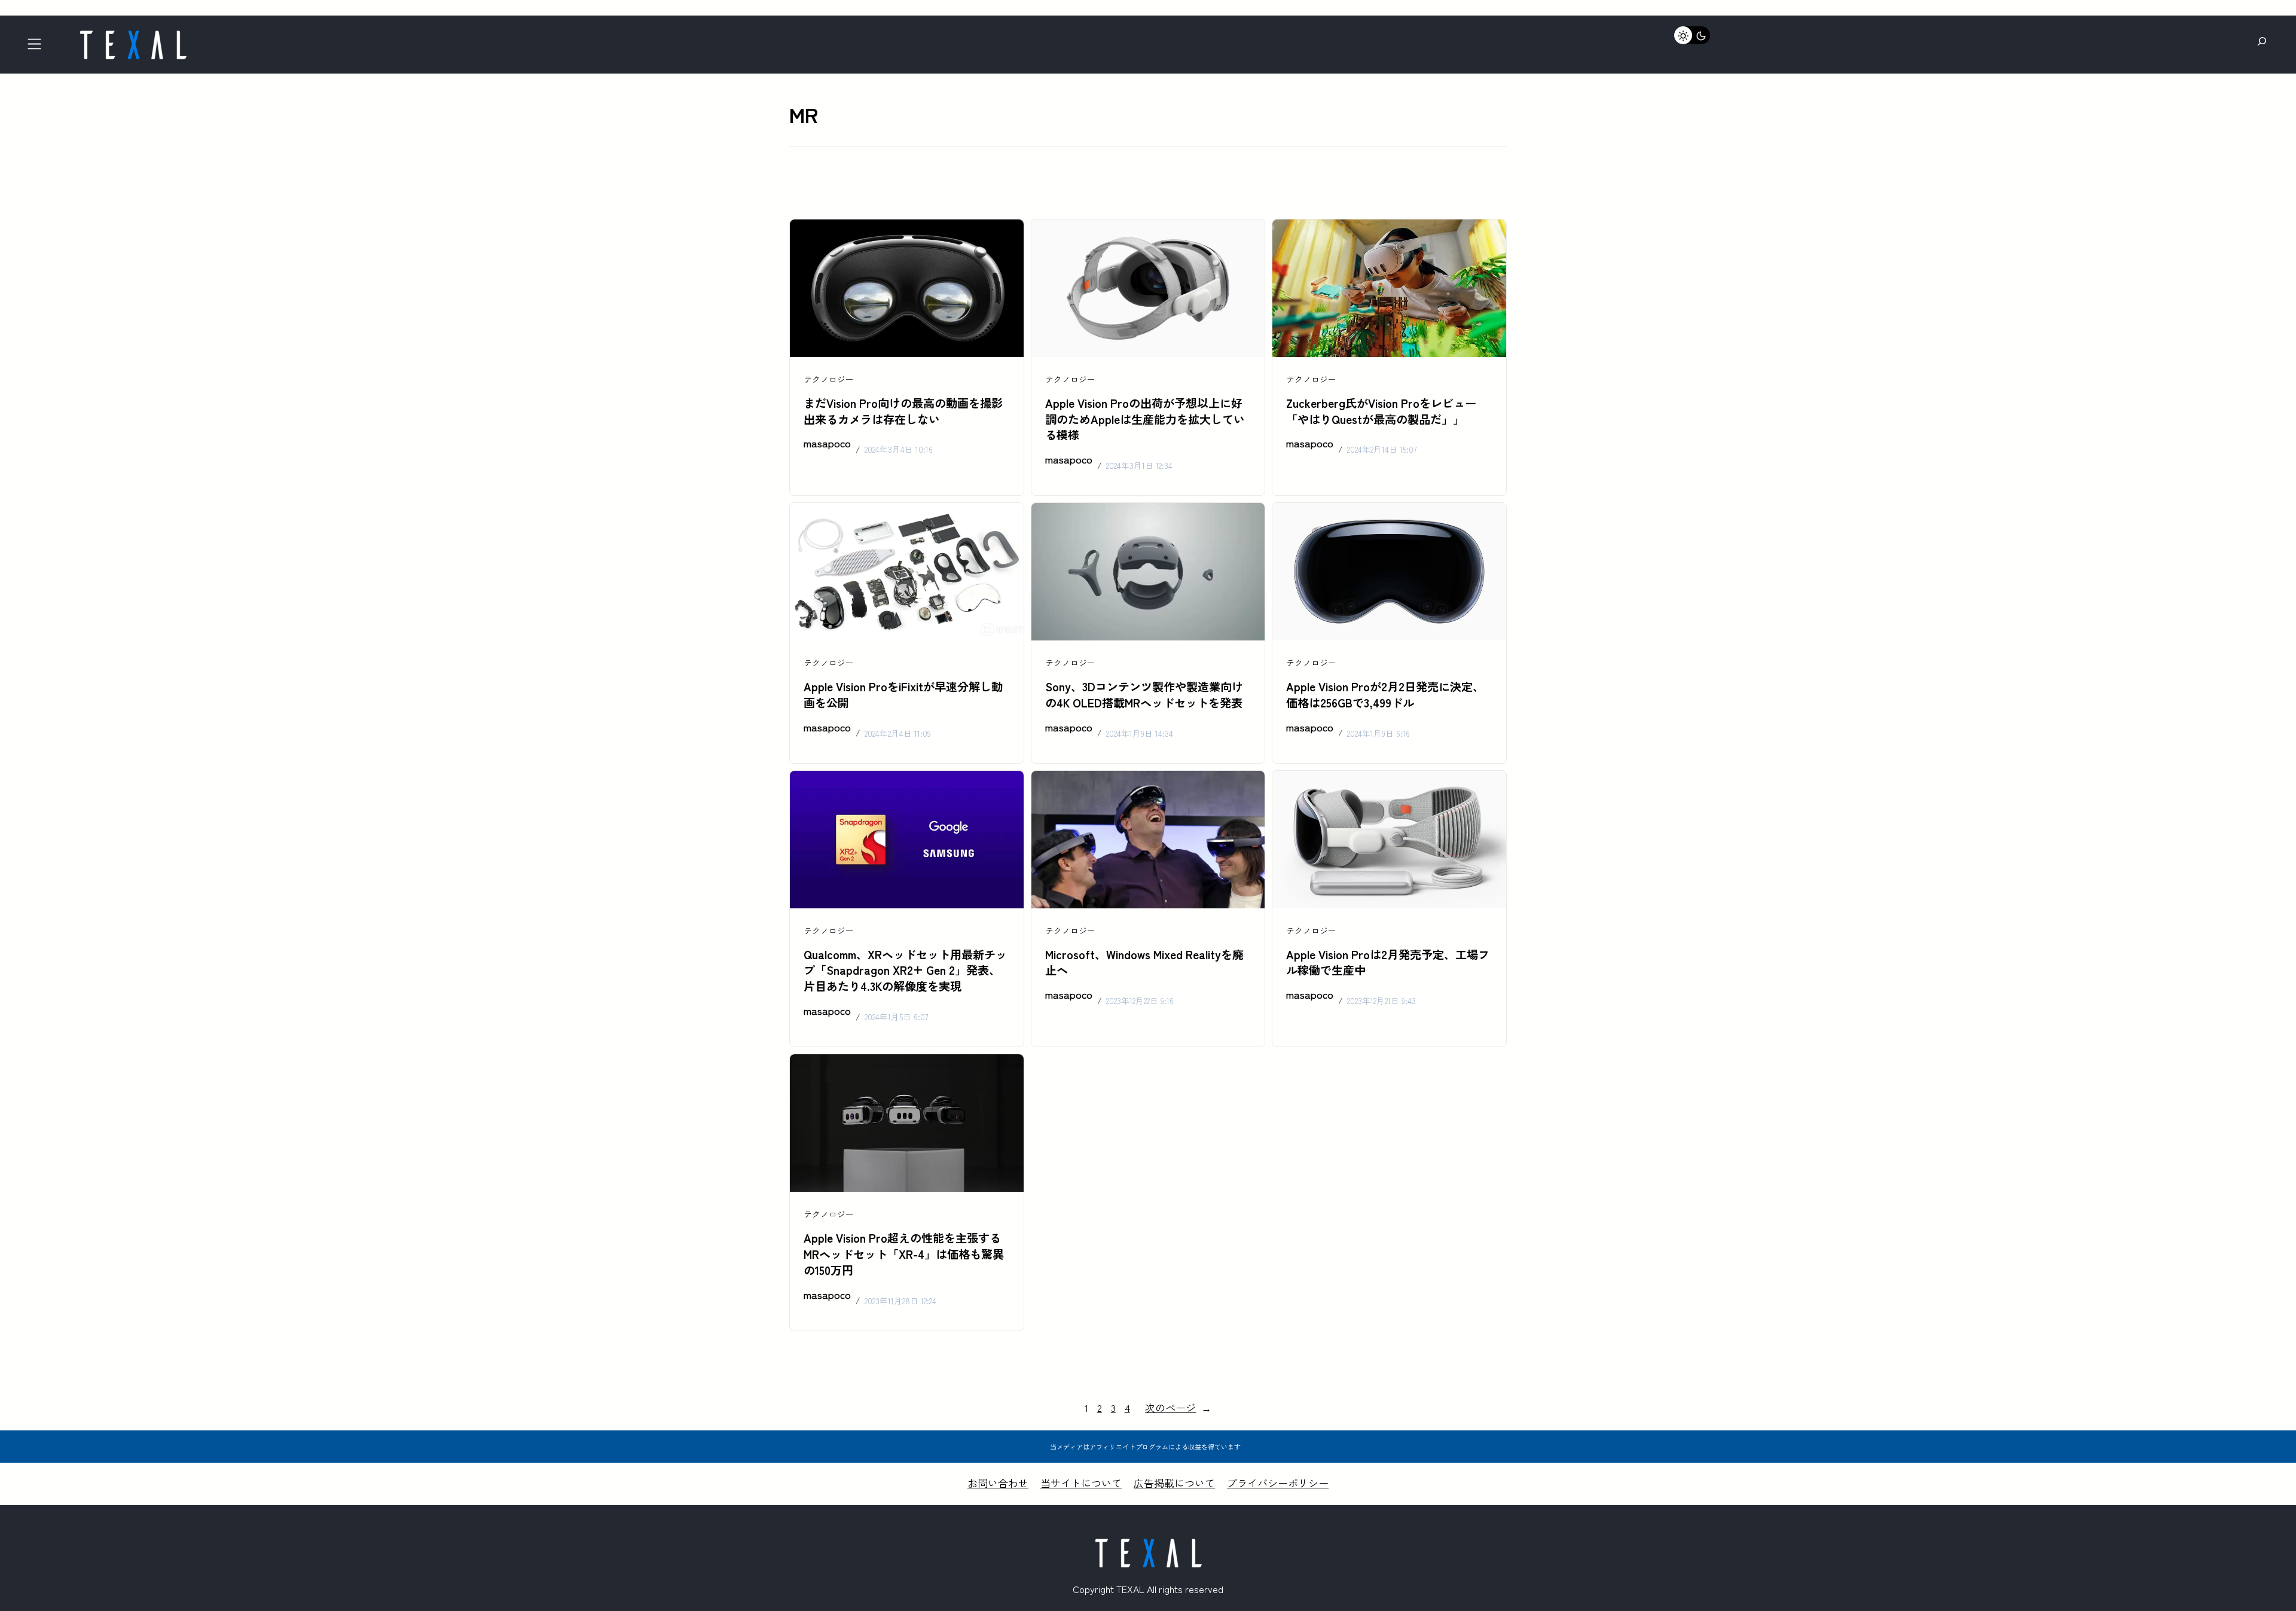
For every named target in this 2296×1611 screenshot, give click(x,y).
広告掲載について (1174, 1483)
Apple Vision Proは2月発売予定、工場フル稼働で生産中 (1388, 962)
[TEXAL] (133, 34)
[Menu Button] (38, 48)
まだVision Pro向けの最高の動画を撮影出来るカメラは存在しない (903, 411)
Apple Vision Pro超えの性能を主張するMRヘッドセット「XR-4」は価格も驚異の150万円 (904, 1254)
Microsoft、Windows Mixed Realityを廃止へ (1144, 962)
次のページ (1178, 1407)
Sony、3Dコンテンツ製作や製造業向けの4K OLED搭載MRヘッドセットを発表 (1144, 695)
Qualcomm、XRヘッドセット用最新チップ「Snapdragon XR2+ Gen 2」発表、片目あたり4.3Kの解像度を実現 (905, 971)
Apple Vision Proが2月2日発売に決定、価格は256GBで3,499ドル (1385, 695)
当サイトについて (1081, 1483)
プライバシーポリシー (1278, 1483)
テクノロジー (829, 379)
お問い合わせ (998, 1483)
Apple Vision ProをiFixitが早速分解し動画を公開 (903, 695)
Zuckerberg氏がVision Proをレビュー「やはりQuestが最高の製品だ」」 (1381, 411)
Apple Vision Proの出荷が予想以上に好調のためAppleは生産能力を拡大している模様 (1145, 419)
